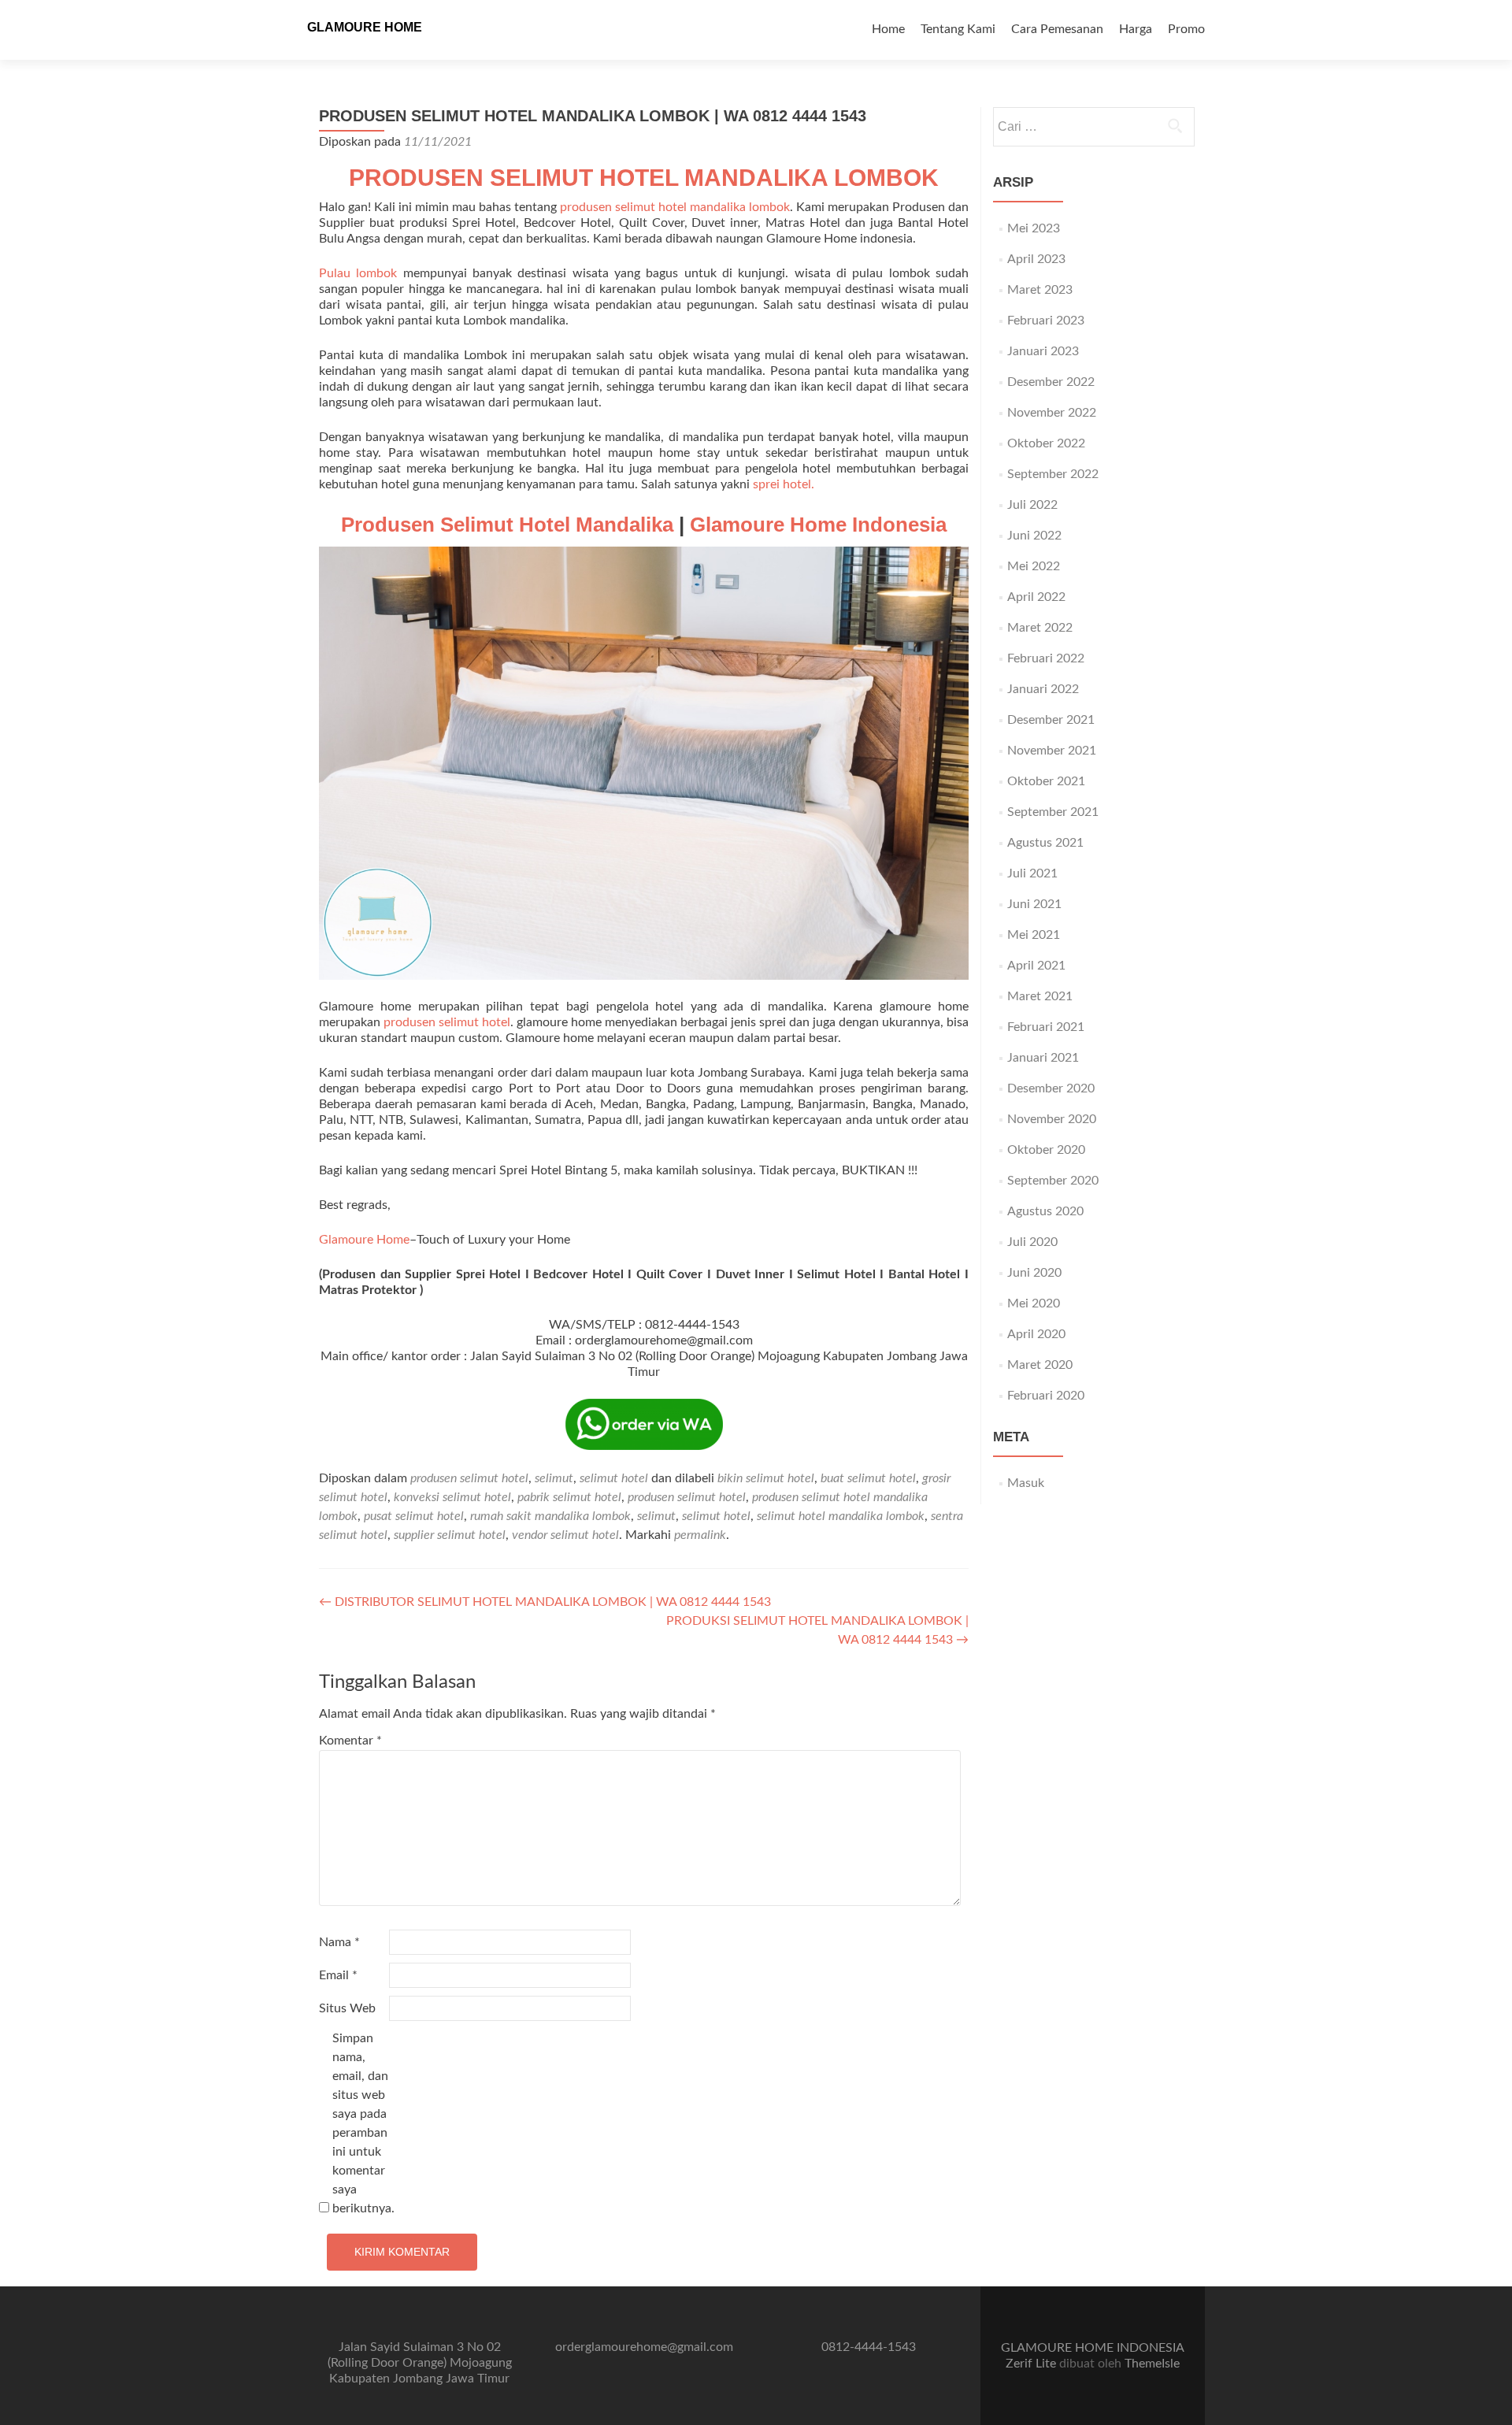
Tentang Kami (958, 29)
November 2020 (1052, 1119)
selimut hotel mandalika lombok (841, 1516)
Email (338, 1975)
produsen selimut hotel (447, 1022)
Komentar (350, 1741)
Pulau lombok (358, 273)
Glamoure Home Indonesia (818, 525)
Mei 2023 (1034, 228)
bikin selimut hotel (766, 1478)
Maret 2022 (1040, 628)
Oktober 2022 (1046, 443)
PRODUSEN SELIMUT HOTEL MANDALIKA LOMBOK (644, 178)
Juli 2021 (1032, 873)
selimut (554, 1478)
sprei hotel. (784, 484)
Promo (1186, 29)
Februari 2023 (1046, 321)
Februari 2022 (1046, 658)
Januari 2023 (1043, 351)
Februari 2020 (1046, 1396)
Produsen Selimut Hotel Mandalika (507, 525)
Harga (1136, 29)
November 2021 (1052, 751)
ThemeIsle (1152, 2364)
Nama (339, 1942)
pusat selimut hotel (414, 1516)
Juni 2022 (1034, 536)
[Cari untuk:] (1093, 127)
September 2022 (1053, 474)
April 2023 (1036, 259)
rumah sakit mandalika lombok (550, 1516)
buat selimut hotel (868, 1478)
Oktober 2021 (1046, 781)
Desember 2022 (1051, 382)
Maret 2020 (1040, 1365)
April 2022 (1036, 597)
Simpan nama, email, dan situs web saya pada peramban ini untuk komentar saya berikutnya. (363, 2123)
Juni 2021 (1034, 904)
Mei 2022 (1034, 566)
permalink (700, 1535)
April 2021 (1036, 966)
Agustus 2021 (1045, 843)
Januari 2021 (1043, 1058)
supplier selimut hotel (450, 1535)
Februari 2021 (1046, 1027)
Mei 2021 (1034, 935)
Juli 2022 (1032, 505)
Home (888, 29)
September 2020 (1053, 1181)
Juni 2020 (1034, 1273)
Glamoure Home (364, 1240)
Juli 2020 (1032, 1242)
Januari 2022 (1043, 689)
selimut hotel (614, 1478)
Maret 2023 (1040, 290)
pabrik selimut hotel (569, 1497)
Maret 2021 (1040, 996)
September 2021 (1053, 812)
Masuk (1026, 1483)
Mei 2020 (1034, 1303)
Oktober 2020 (1046, 1150)
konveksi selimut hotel (452, 1497)
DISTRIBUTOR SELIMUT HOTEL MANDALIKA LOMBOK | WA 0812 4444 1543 (545, 1602)
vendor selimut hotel (565, 1535)
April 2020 (1036, 1334)
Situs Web (347, 2008)
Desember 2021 (1051, 720)
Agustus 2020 (1045, 1211)
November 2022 (1052, 413)
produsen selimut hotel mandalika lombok (675, 207)
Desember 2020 (1051, 1088)
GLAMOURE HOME (365, 27)
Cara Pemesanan (1057, 29)
